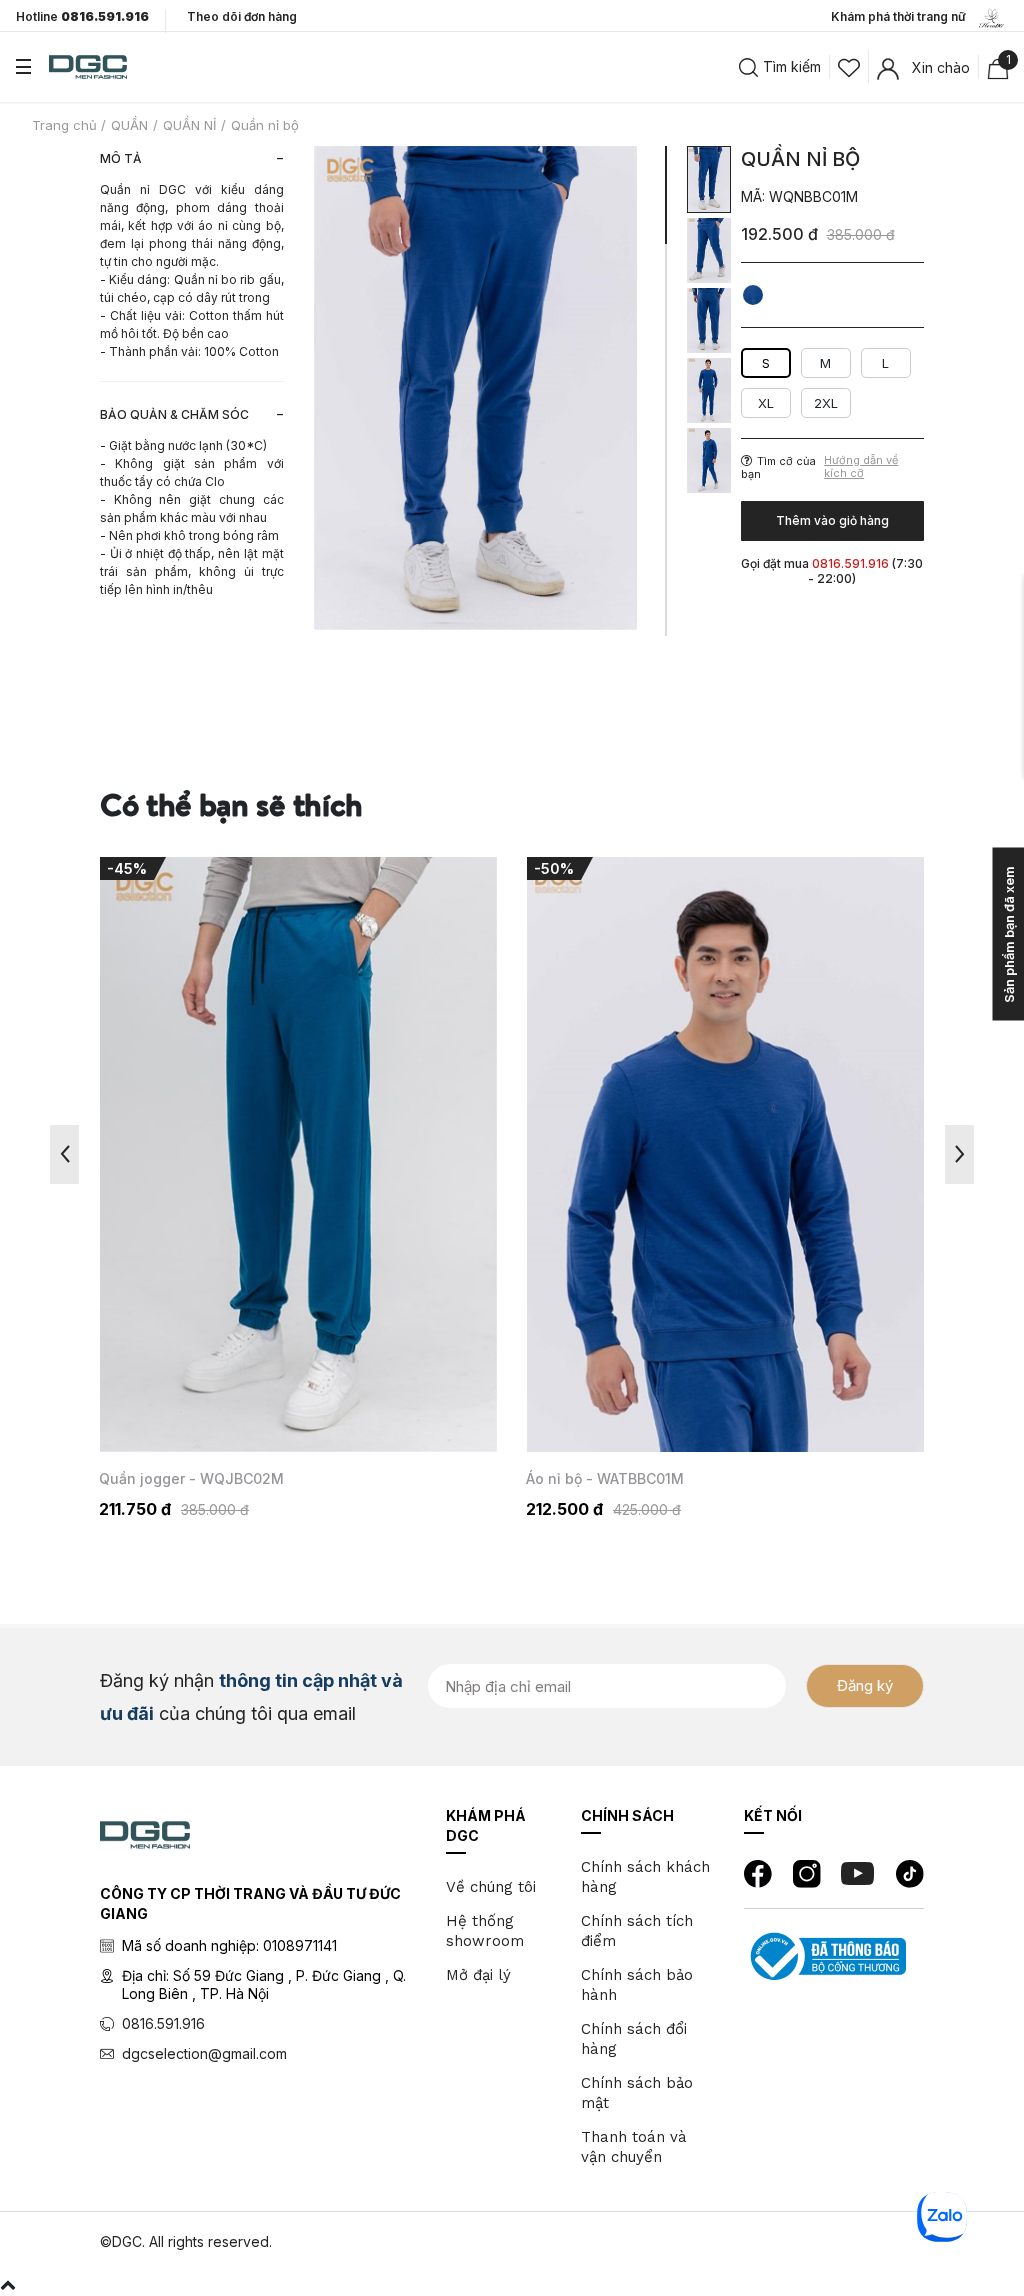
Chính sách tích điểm (637, 1931)
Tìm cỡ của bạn (778, 467)
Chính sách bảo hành (637, 1985)
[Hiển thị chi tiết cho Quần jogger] (298, 1155)
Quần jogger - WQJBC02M (191, 1478)
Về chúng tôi (491, 1887)
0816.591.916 (163, 2023)
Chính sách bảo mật (637, 2093)
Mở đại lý (478, 1975)
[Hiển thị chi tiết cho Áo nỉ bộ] (725, 1155)
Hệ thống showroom (485, 1931)
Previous (64, 1154)
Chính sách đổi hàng (634, 2039)
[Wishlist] (849, 66)
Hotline (82, 17)
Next (959, 1154)
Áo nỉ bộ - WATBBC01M (605, 1478)
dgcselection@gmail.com (204, 2053)
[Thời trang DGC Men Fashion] (88, 65)
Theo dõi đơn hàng (242, 16)
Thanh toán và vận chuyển (634, 2147)
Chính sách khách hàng (645, 1877)
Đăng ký (865, 1685)
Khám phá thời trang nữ (903, 16)
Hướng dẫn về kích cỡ (861, 467)
